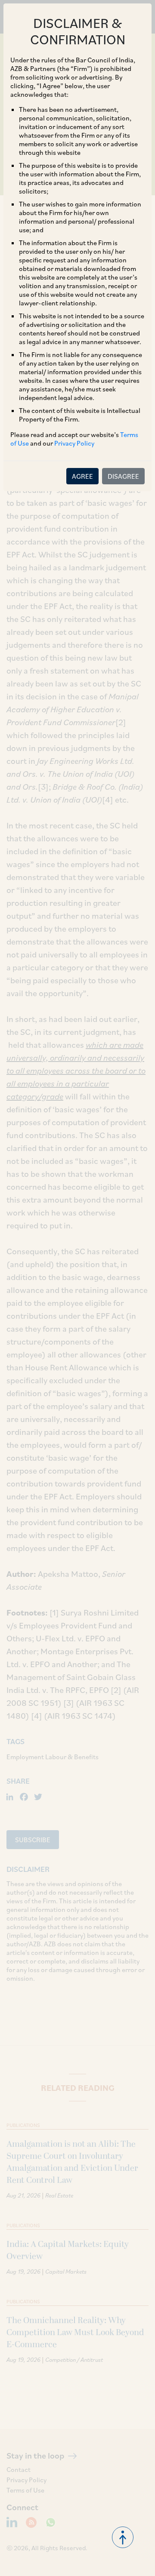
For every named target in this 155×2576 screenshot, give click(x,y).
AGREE (82, 476)
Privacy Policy (74, 443)
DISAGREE (123, 476)
